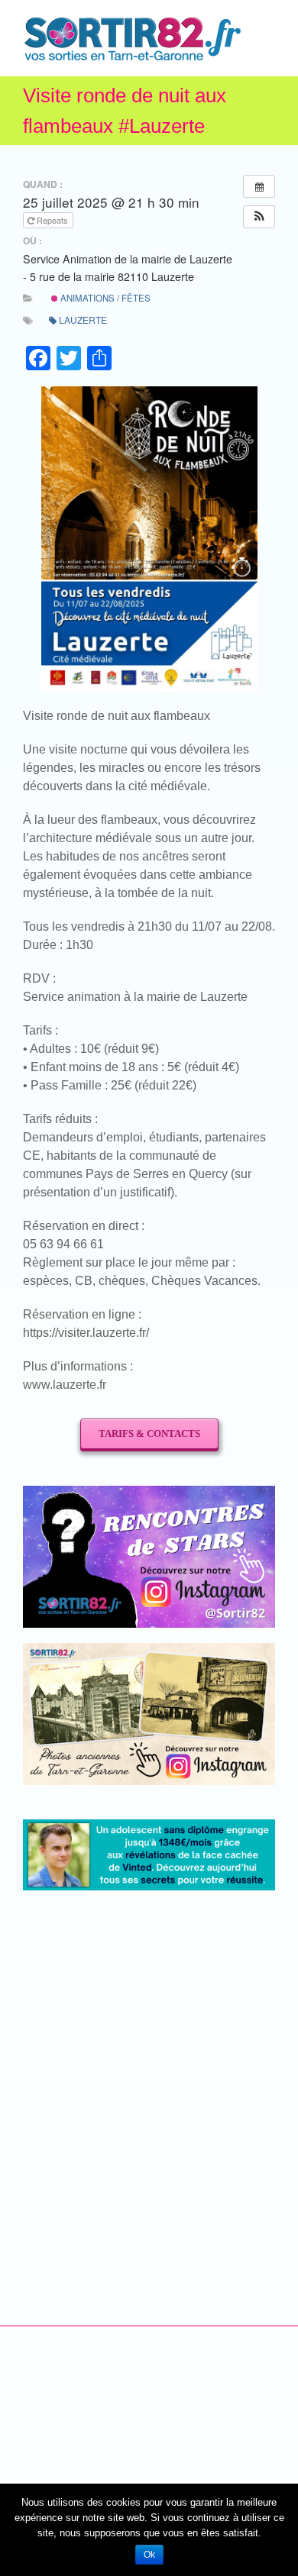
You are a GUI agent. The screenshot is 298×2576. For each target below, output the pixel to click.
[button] (259, 217)
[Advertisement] (149, 2065)
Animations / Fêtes (104, 298)
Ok (149, 2555)
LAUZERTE (83, 320)
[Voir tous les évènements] (259, 186)
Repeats (52, 220)
